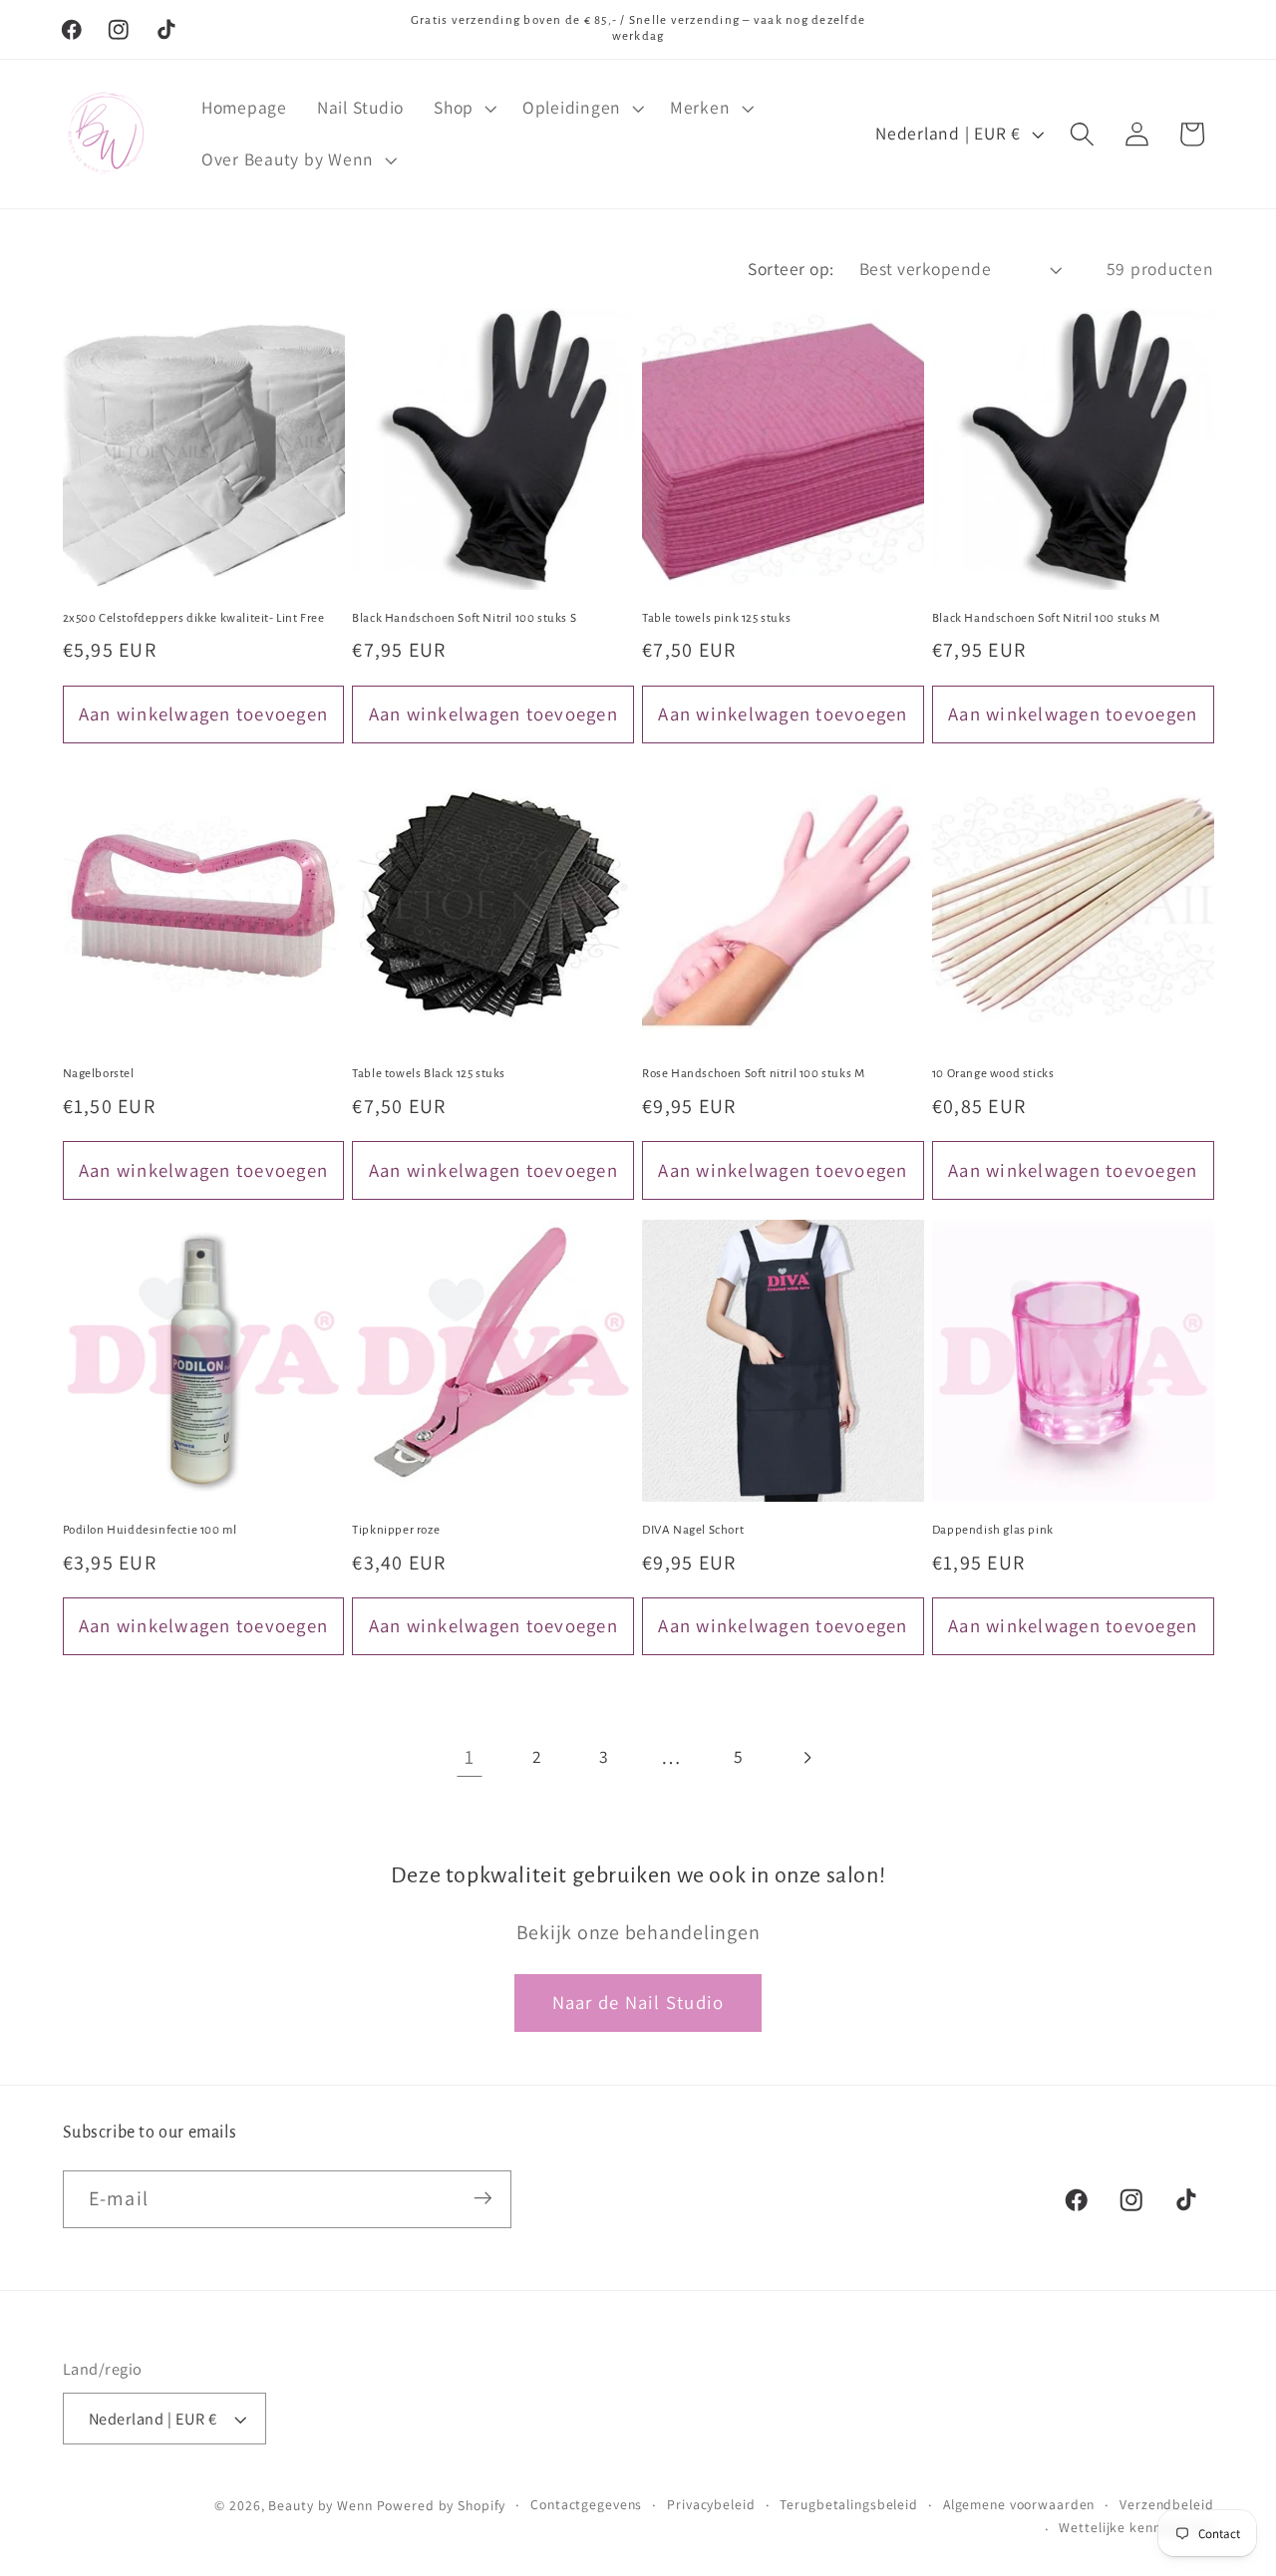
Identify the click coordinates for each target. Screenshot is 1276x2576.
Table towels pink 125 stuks (716, 618)
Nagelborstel (99, 1074)
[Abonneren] (483, 2198)
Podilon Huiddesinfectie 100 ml (150, 1530)
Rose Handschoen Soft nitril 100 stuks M (753, 1074)
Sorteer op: (791, 269)
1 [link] (470, 1757)
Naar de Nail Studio (638, 2002)
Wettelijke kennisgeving (1136, 2528)
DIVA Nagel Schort (693, 1530)
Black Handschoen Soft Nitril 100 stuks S (464, 618)
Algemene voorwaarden (1019, 2504)
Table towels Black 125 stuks (429, 1074)
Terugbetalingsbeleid (849, 2504)
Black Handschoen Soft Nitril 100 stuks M (1046, 618)
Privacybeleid (711, 2504)
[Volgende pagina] (806, 1757)
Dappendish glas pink (993, 1530)
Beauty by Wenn (320, 2505)
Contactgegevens (586, 2504)
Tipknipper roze (396, 1530)
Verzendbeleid (1166, 2504)
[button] (463, 108)
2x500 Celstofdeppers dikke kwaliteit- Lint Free (194, 618)
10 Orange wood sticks (993, 1074)
